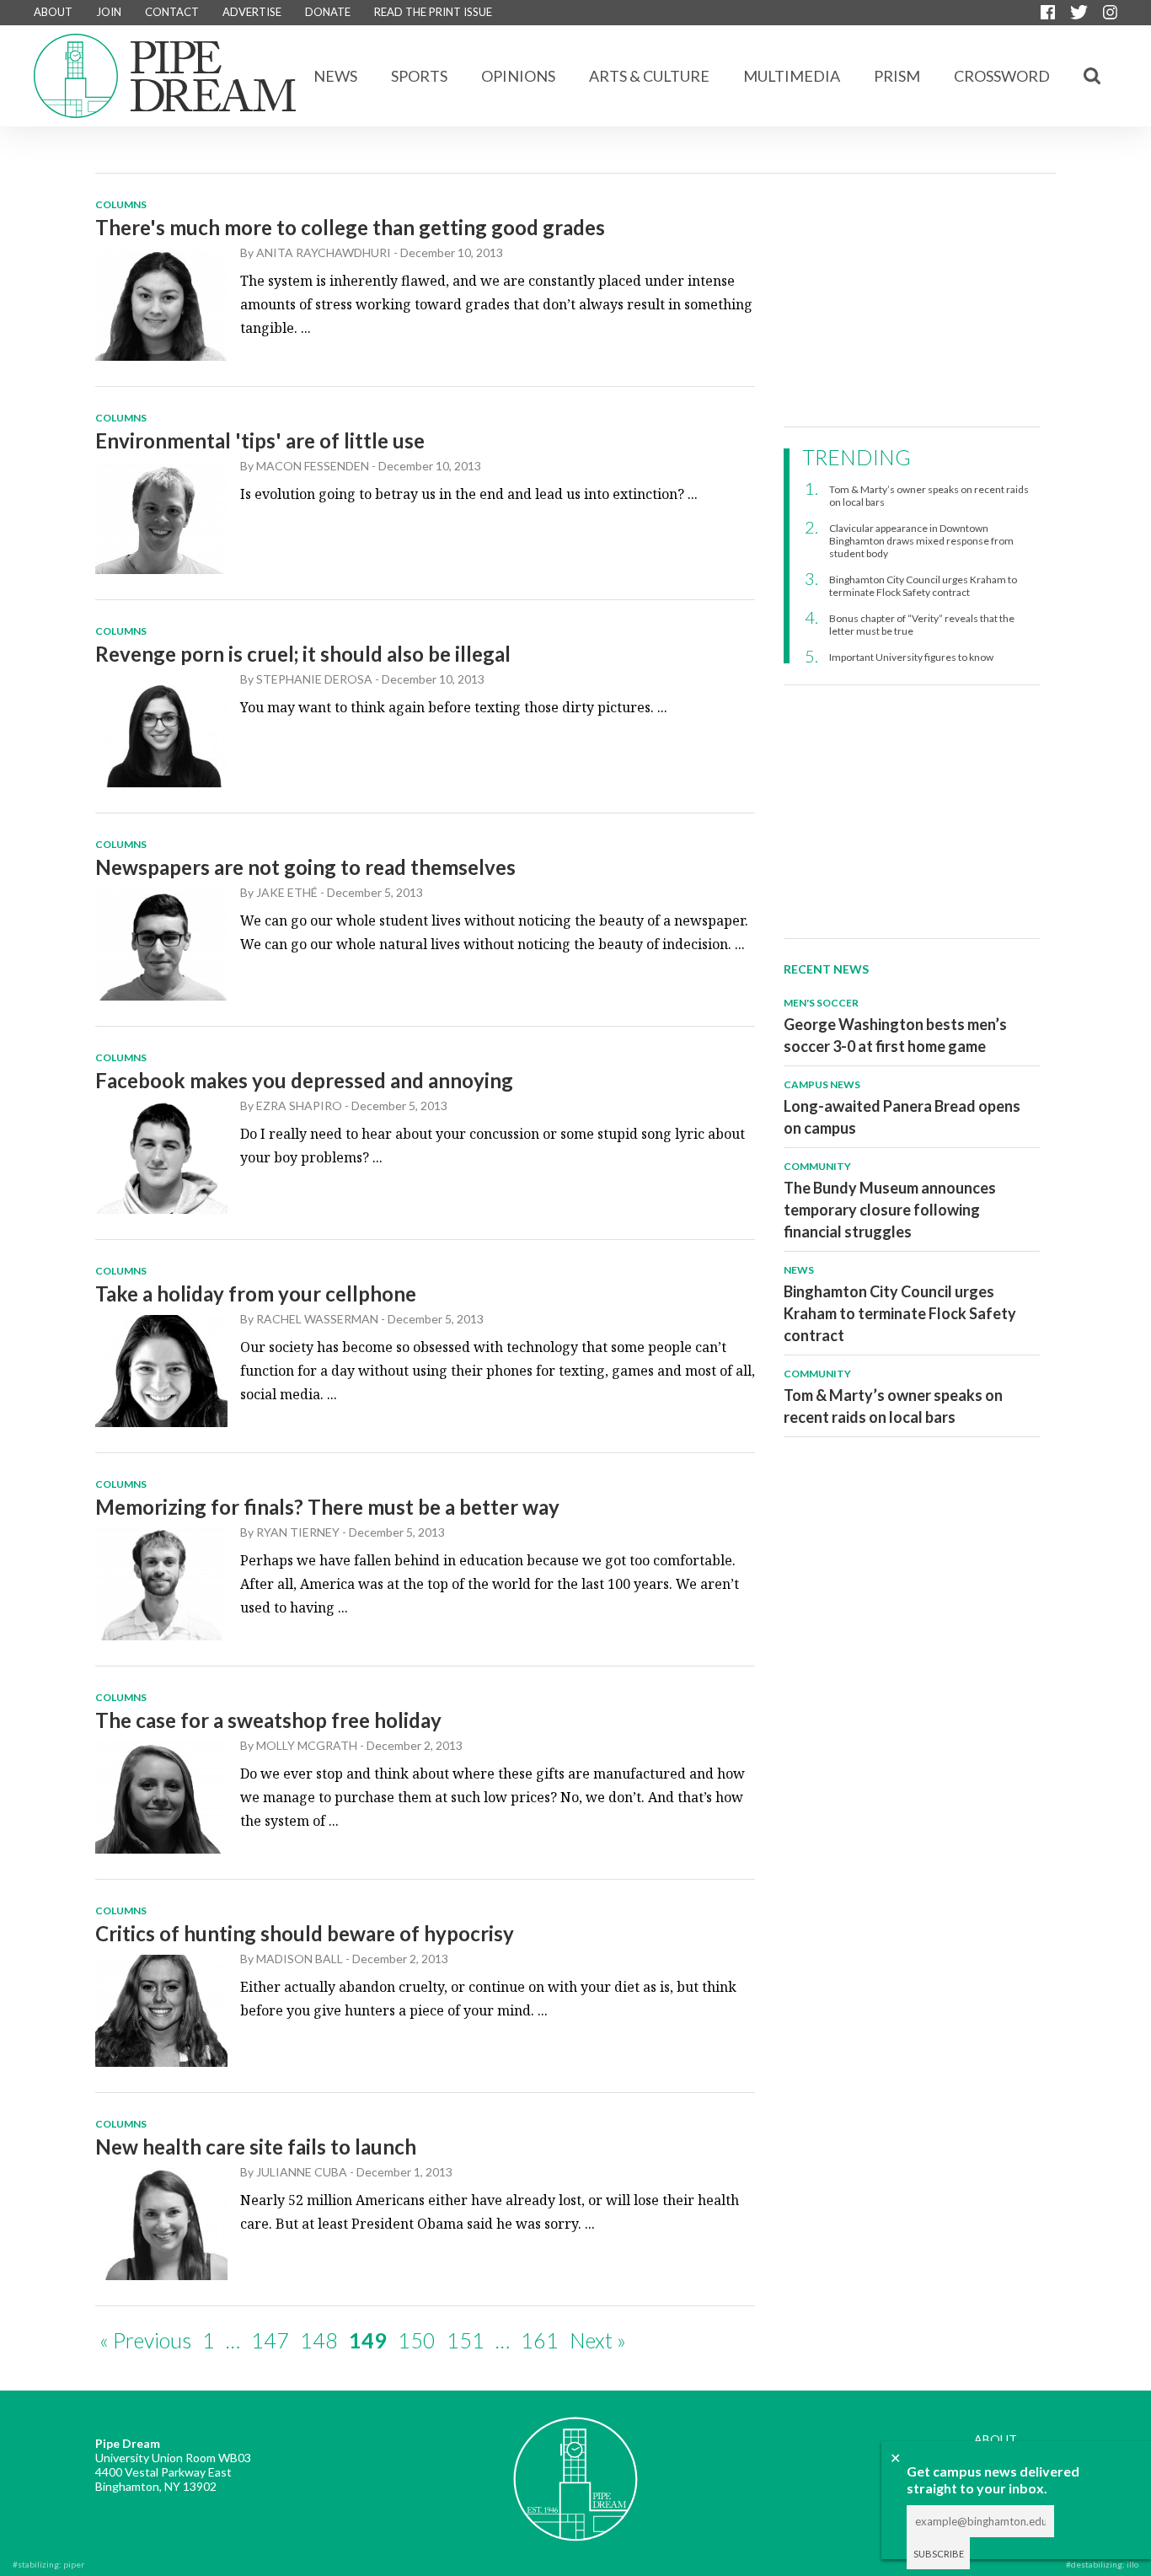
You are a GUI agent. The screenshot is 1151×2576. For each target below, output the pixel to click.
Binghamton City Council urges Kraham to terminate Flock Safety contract (923, 586)
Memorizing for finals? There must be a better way (327, 1507)
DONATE (328, 12)
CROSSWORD (1002, 76)
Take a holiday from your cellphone (256, 1293)
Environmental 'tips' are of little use (260, 440)
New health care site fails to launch (256, 2147)
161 (540, 2340)
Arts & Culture (649, 76)
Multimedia (792, 76)
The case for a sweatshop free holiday (268, 1720)
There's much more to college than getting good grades (350, 227)
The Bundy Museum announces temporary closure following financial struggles (890, 1210)
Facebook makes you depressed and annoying (304, 1080)
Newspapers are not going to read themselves (305, 867)
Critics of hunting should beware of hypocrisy (305, 1933)
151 (466, 2340)
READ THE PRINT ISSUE (433, 12)
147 (270, 2340)
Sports (419, 76)
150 (417, 2340)
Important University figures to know (911, 657)
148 (319, 2340)
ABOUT (53, 12)
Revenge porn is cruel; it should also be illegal (303, 654)
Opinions (518, 76)
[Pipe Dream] (575, 2466)
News (335, 76)
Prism (897, 76)
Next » (598, 2340)
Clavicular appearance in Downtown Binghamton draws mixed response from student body (921, 541)
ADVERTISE (252, 12)
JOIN (109, 12)
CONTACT (172, 12)
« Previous (145, 2340)
